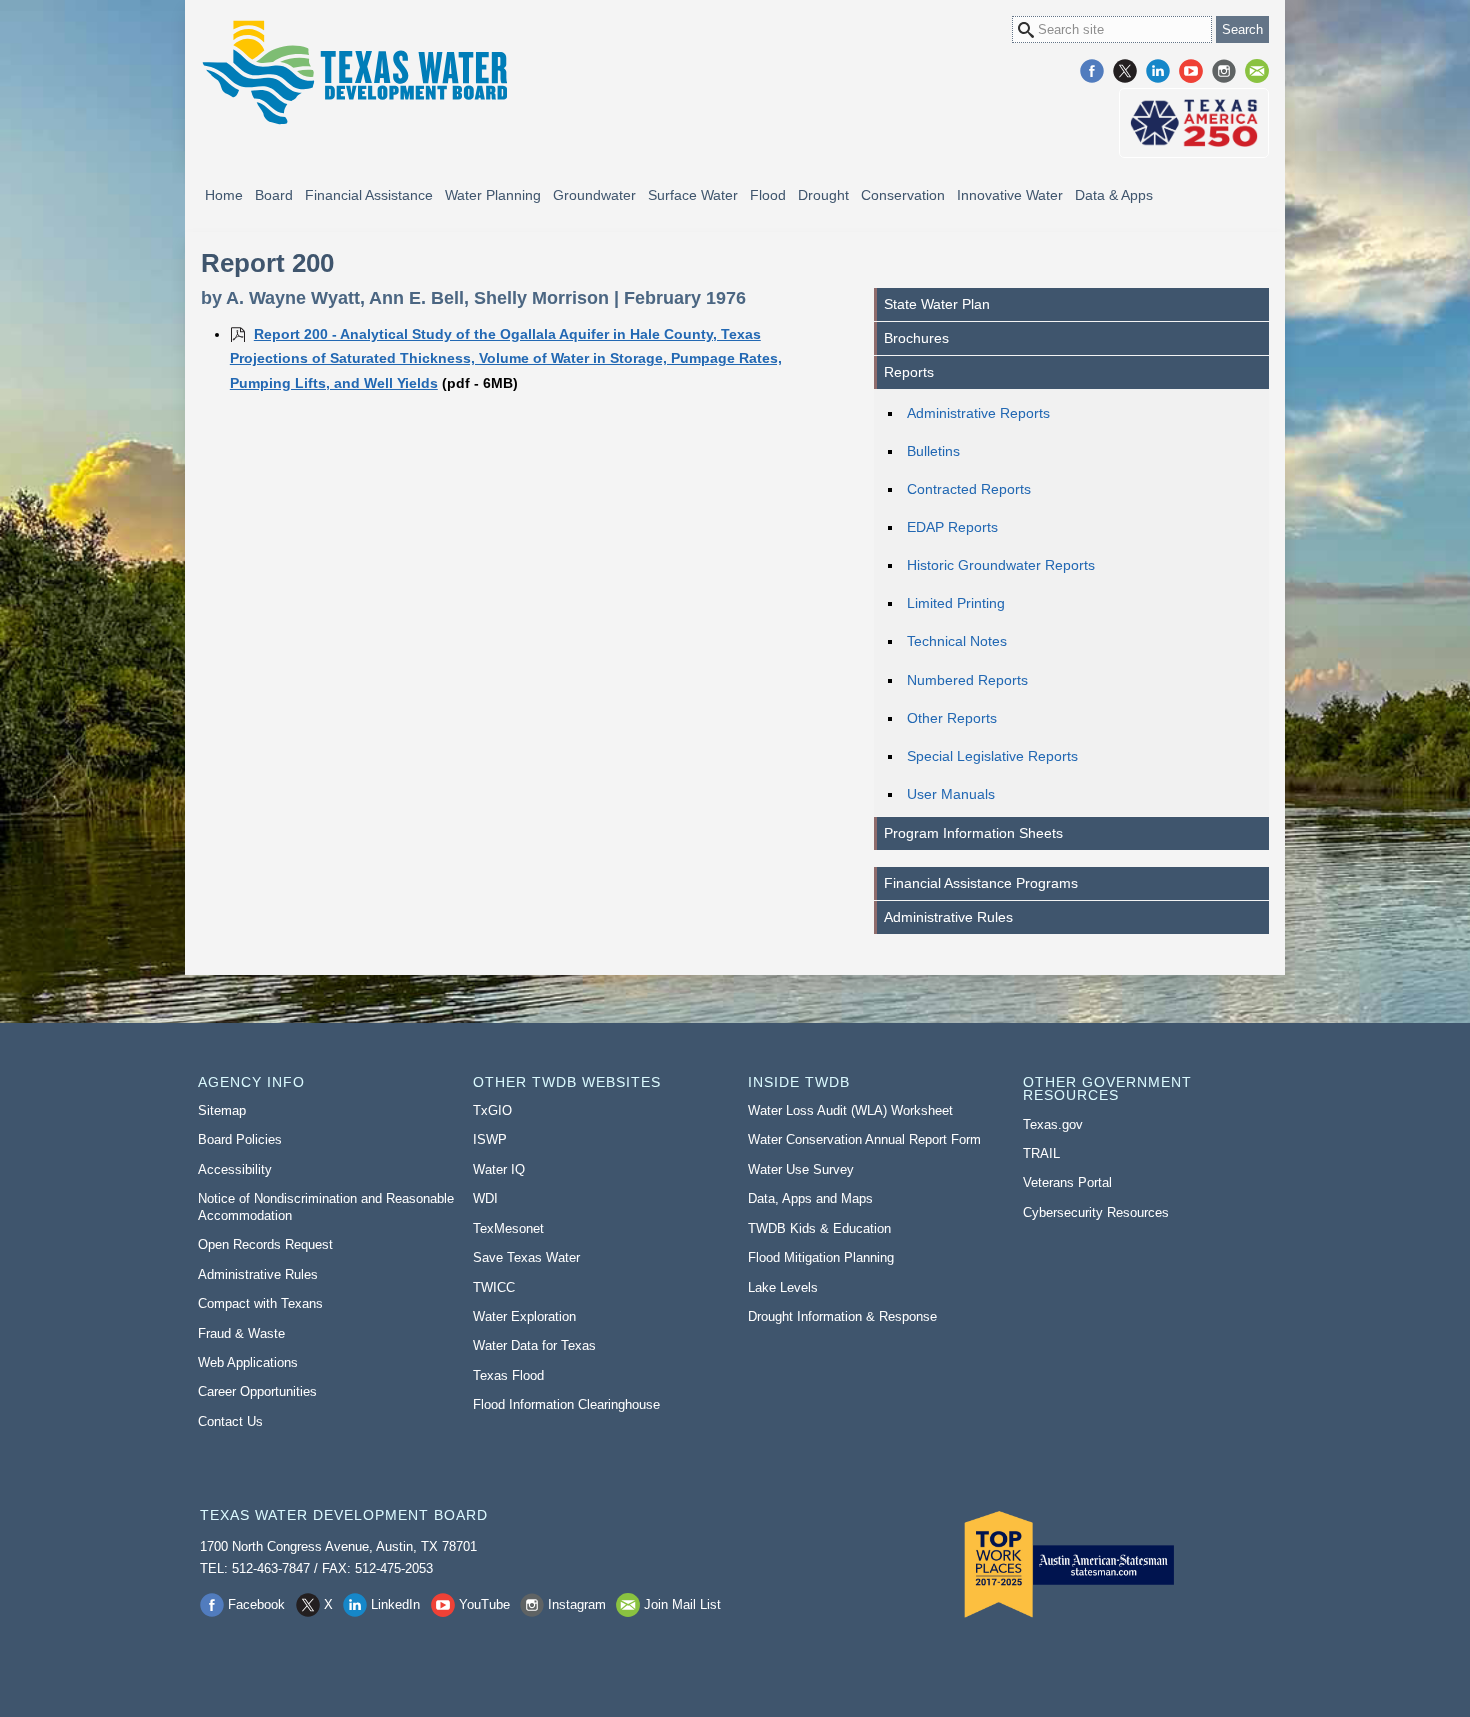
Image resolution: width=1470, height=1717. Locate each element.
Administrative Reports (978, 413)
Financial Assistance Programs (981, 883)
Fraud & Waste (241, 1333)
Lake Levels (783, 1287)
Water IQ (499, 1169)
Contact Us (230, 1421)
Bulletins (933, 451)
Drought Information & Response (842, 1316)
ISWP (490, 1139)
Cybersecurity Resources (1096, 1212)
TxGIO (492, 1110)
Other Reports (952, 718)
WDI (485, 1198)
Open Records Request (265, 1244)
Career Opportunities (257, 1391)
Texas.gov (1053, 1124)
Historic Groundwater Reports (1001, 565)
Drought (823, 195)
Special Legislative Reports (992, 756)
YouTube (1191, 71)
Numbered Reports (967, 680)
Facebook (1092, 71)
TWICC (494, 1287)
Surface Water (693, 195)
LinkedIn (1158, 71)
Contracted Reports (969, 489)
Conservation (903, 195)
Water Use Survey (801, 1169)
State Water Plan (937, 304)
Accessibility (235, 1169)
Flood (768, 195)
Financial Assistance (369, 195)
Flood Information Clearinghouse (566, 1404)
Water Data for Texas (534, 1345)
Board (274, 195)
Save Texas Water (526, 1257)
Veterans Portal (1067, 1182)
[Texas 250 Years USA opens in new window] (1194, 123)
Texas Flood (508, 1375)
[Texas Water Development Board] (354, 72)
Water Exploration (524, 1316)
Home (224, 195)
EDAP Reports (952, 527)
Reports (909, 372)
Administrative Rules (948, 917)
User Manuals (951, 794)
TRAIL (1041, 1153)
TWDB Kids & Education (819, 1228)
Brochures (916, 338)
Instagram (1224, 71)
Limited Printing (956, 603)
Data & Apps (1114, 195)
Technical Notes (957, 641)
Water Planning (493, 195)
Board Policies (240, 1139)
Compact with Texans (260, 1303)
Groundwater (594, 195)
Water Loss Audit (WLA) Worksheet (850, 1110)
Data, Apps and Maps (810, 1198)
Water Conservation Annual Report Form (864, 1139)
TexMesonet (508, 1228)
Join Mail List (1257, 71)
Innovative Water (1010, 195)
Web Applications (248, 1362)
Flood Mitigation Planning (821, 1257)
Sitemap (222, 1110)
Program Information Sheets (973, 833)
